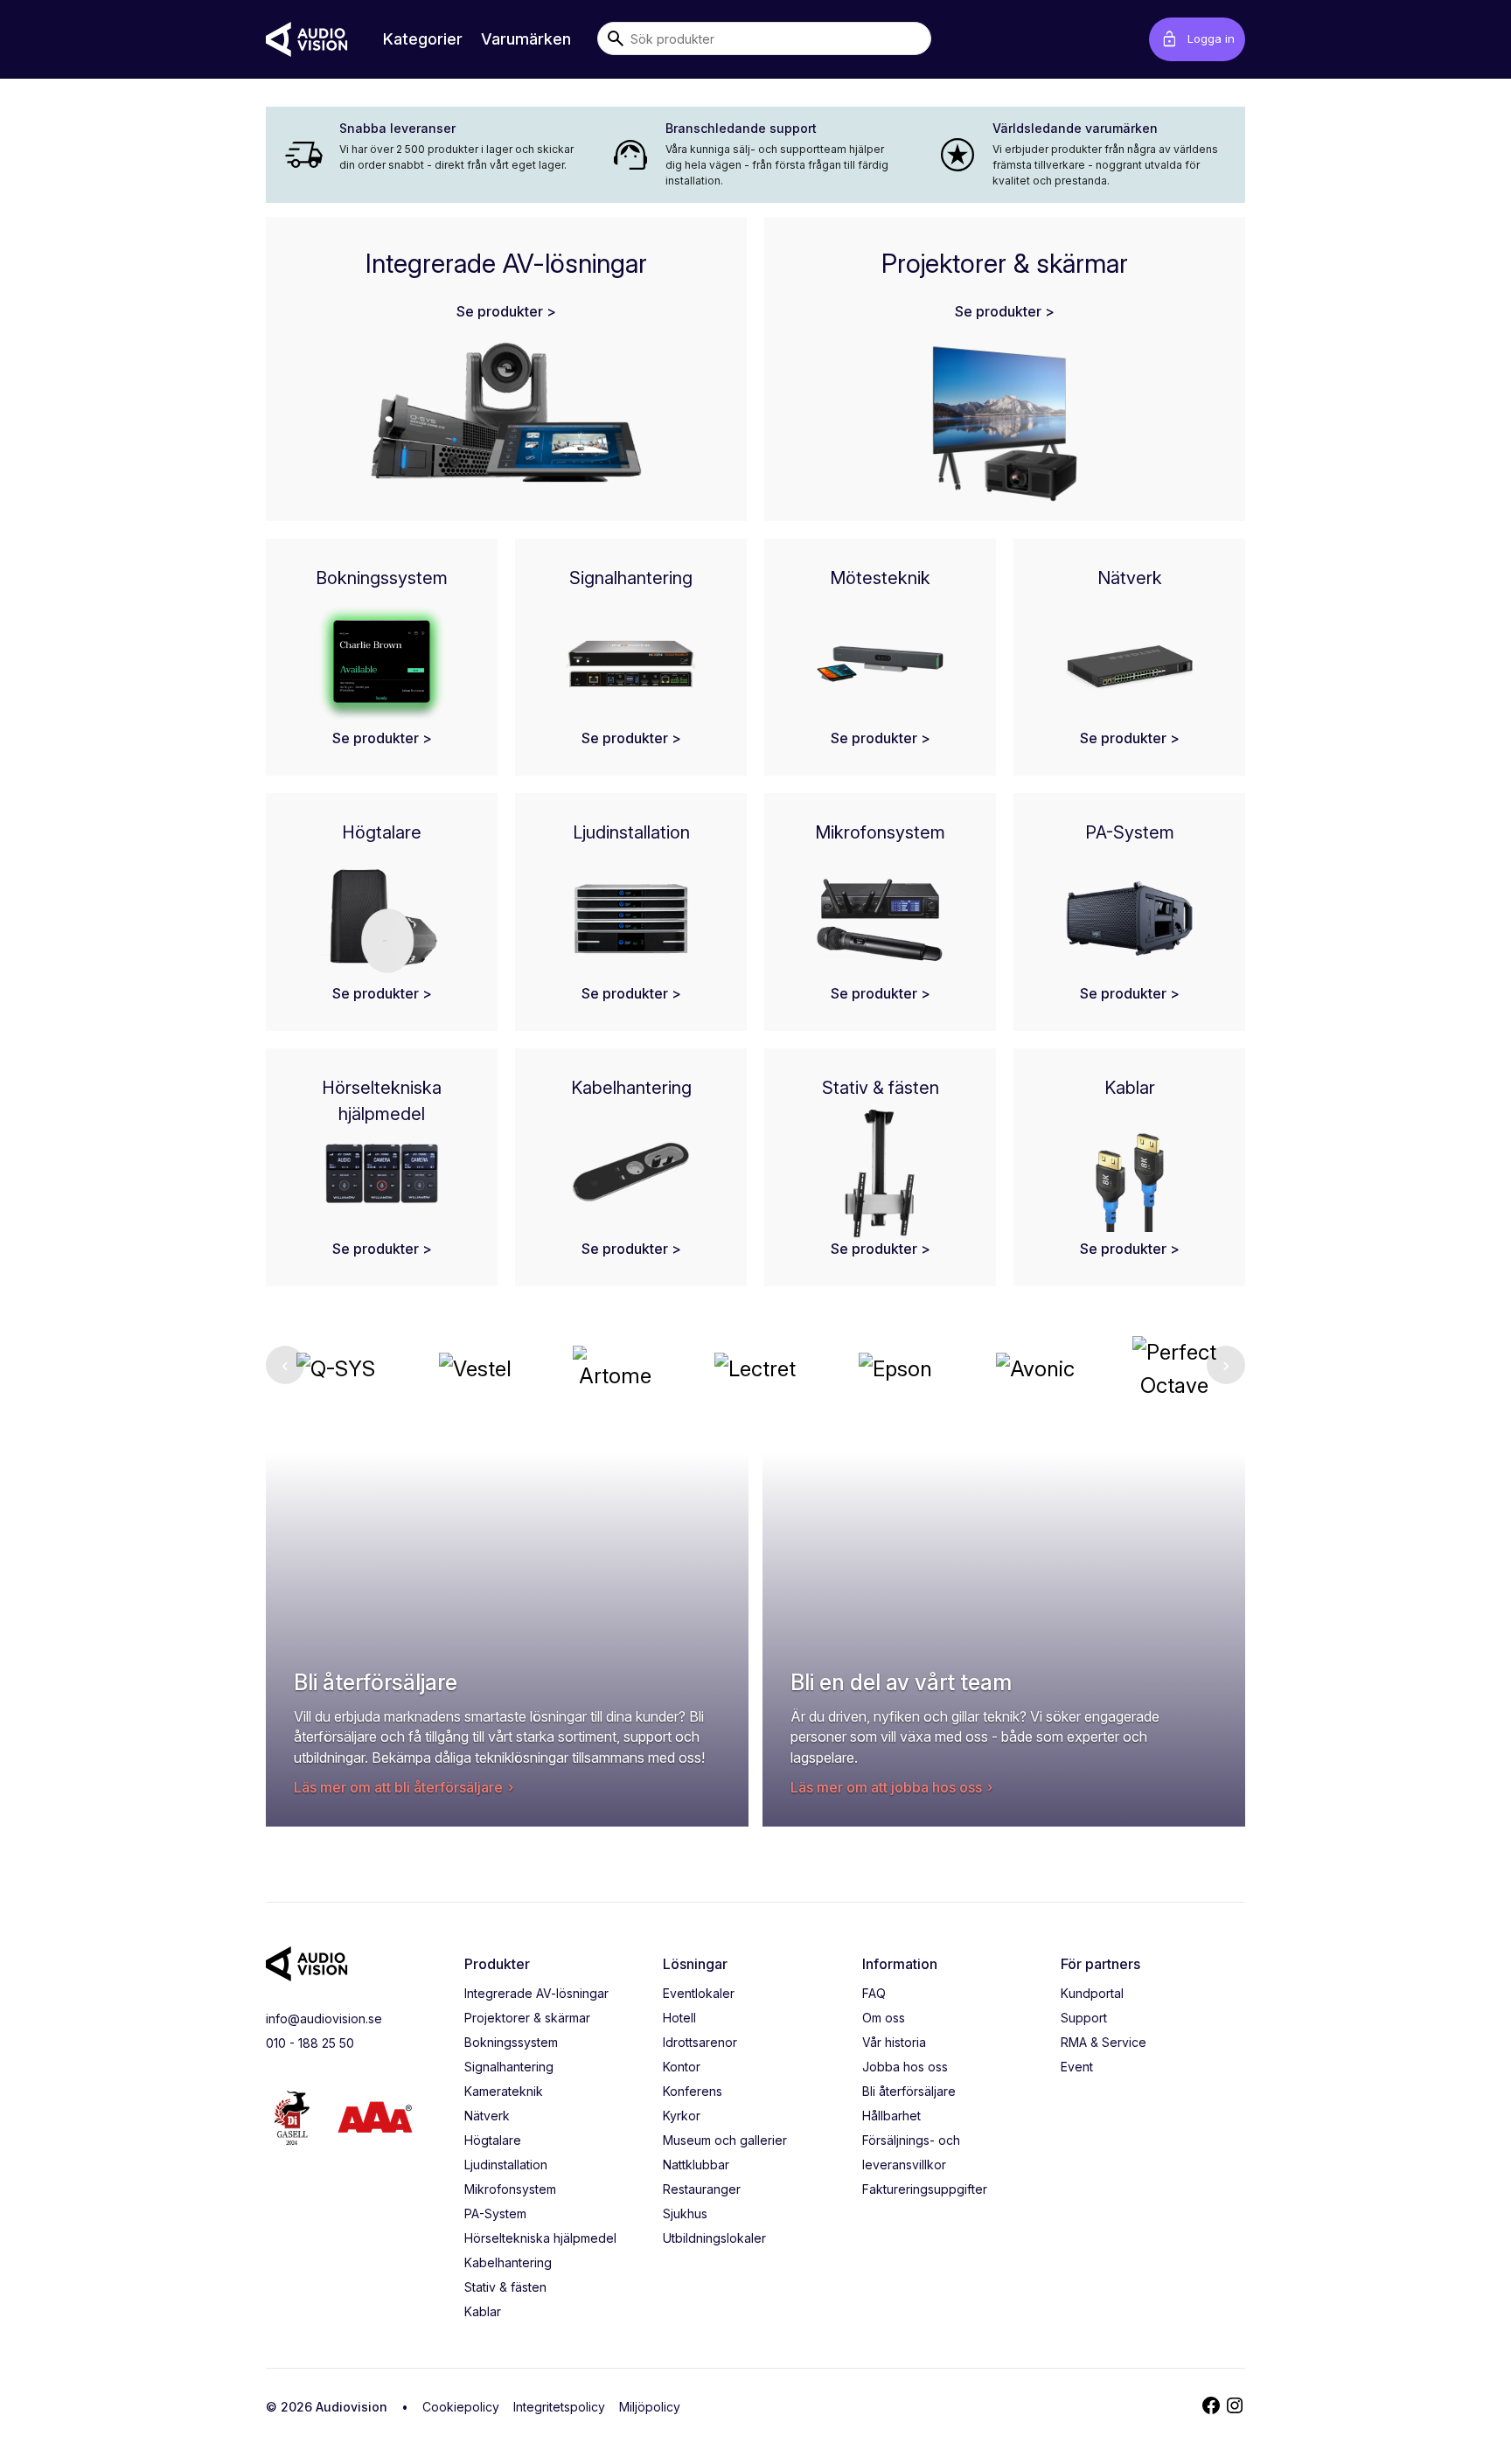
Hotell (679, 2018)
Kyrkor (682, 2116)
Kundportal (1092, 1993)
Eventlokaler (699, 1993)
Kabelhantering (508, 2262)
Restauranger (702, 2189)
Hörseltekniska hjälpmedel (540, 2238)
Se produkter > (506, 311)
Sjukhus (685, 2213)
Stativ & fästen (505, 2287)
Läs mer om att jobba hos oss (886, 1787)
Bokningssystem (511, 2042)
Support (1084, 2018)
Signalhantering (509, 2067)
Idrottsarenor (700, 2042)
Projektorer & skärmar (527, 2018)
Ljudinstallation (506, 2165)
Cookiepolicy (461, 2407)
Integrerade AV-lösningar (536, 1993)
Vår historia (894, 2042)
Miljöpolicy (650, 2407)
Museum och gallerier (725, 2140)
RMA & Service (1104, 2042)
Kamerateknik (504, 2091)
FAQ (874, 1993)
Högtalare (493, 2140)
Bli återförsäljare (909, 2091)
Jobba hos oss (905, 2067)
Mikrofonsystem (510, 2189)
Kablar (483, 2311)
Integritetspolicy (559, 2407)
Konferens (693, 2091)
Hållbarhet (891, 2116)
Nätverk (487, 2116)
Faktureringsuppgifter (925, 2189)
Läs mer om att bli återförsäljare (398, 1787)
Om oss (884, 2018)
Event (1077, 2067)
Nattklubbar (696, 2165)
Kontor (682, 2067)
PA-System (495, 2213)
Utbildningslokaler (714, 2238)
